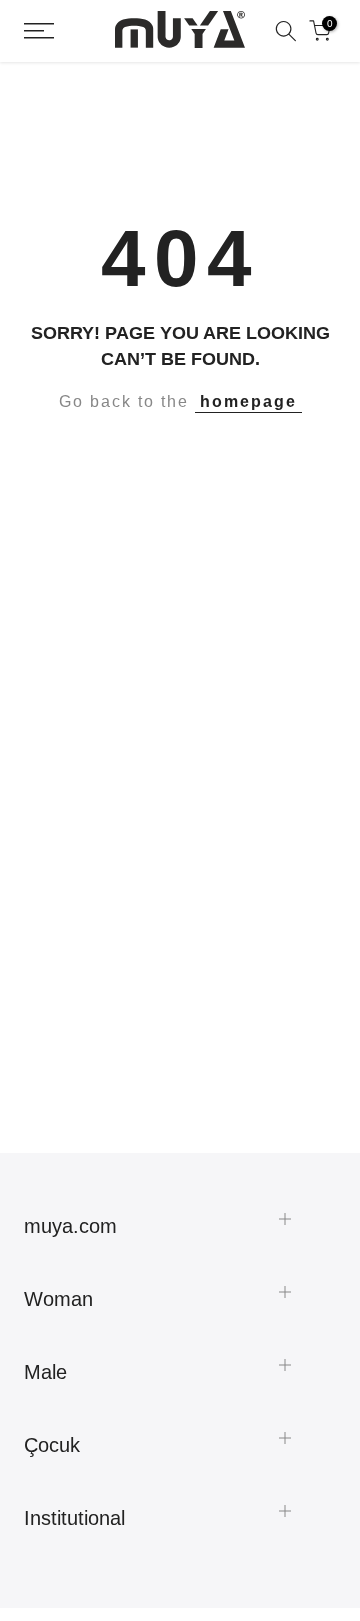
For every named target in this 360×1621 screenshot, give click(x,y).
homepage (248, 401)
